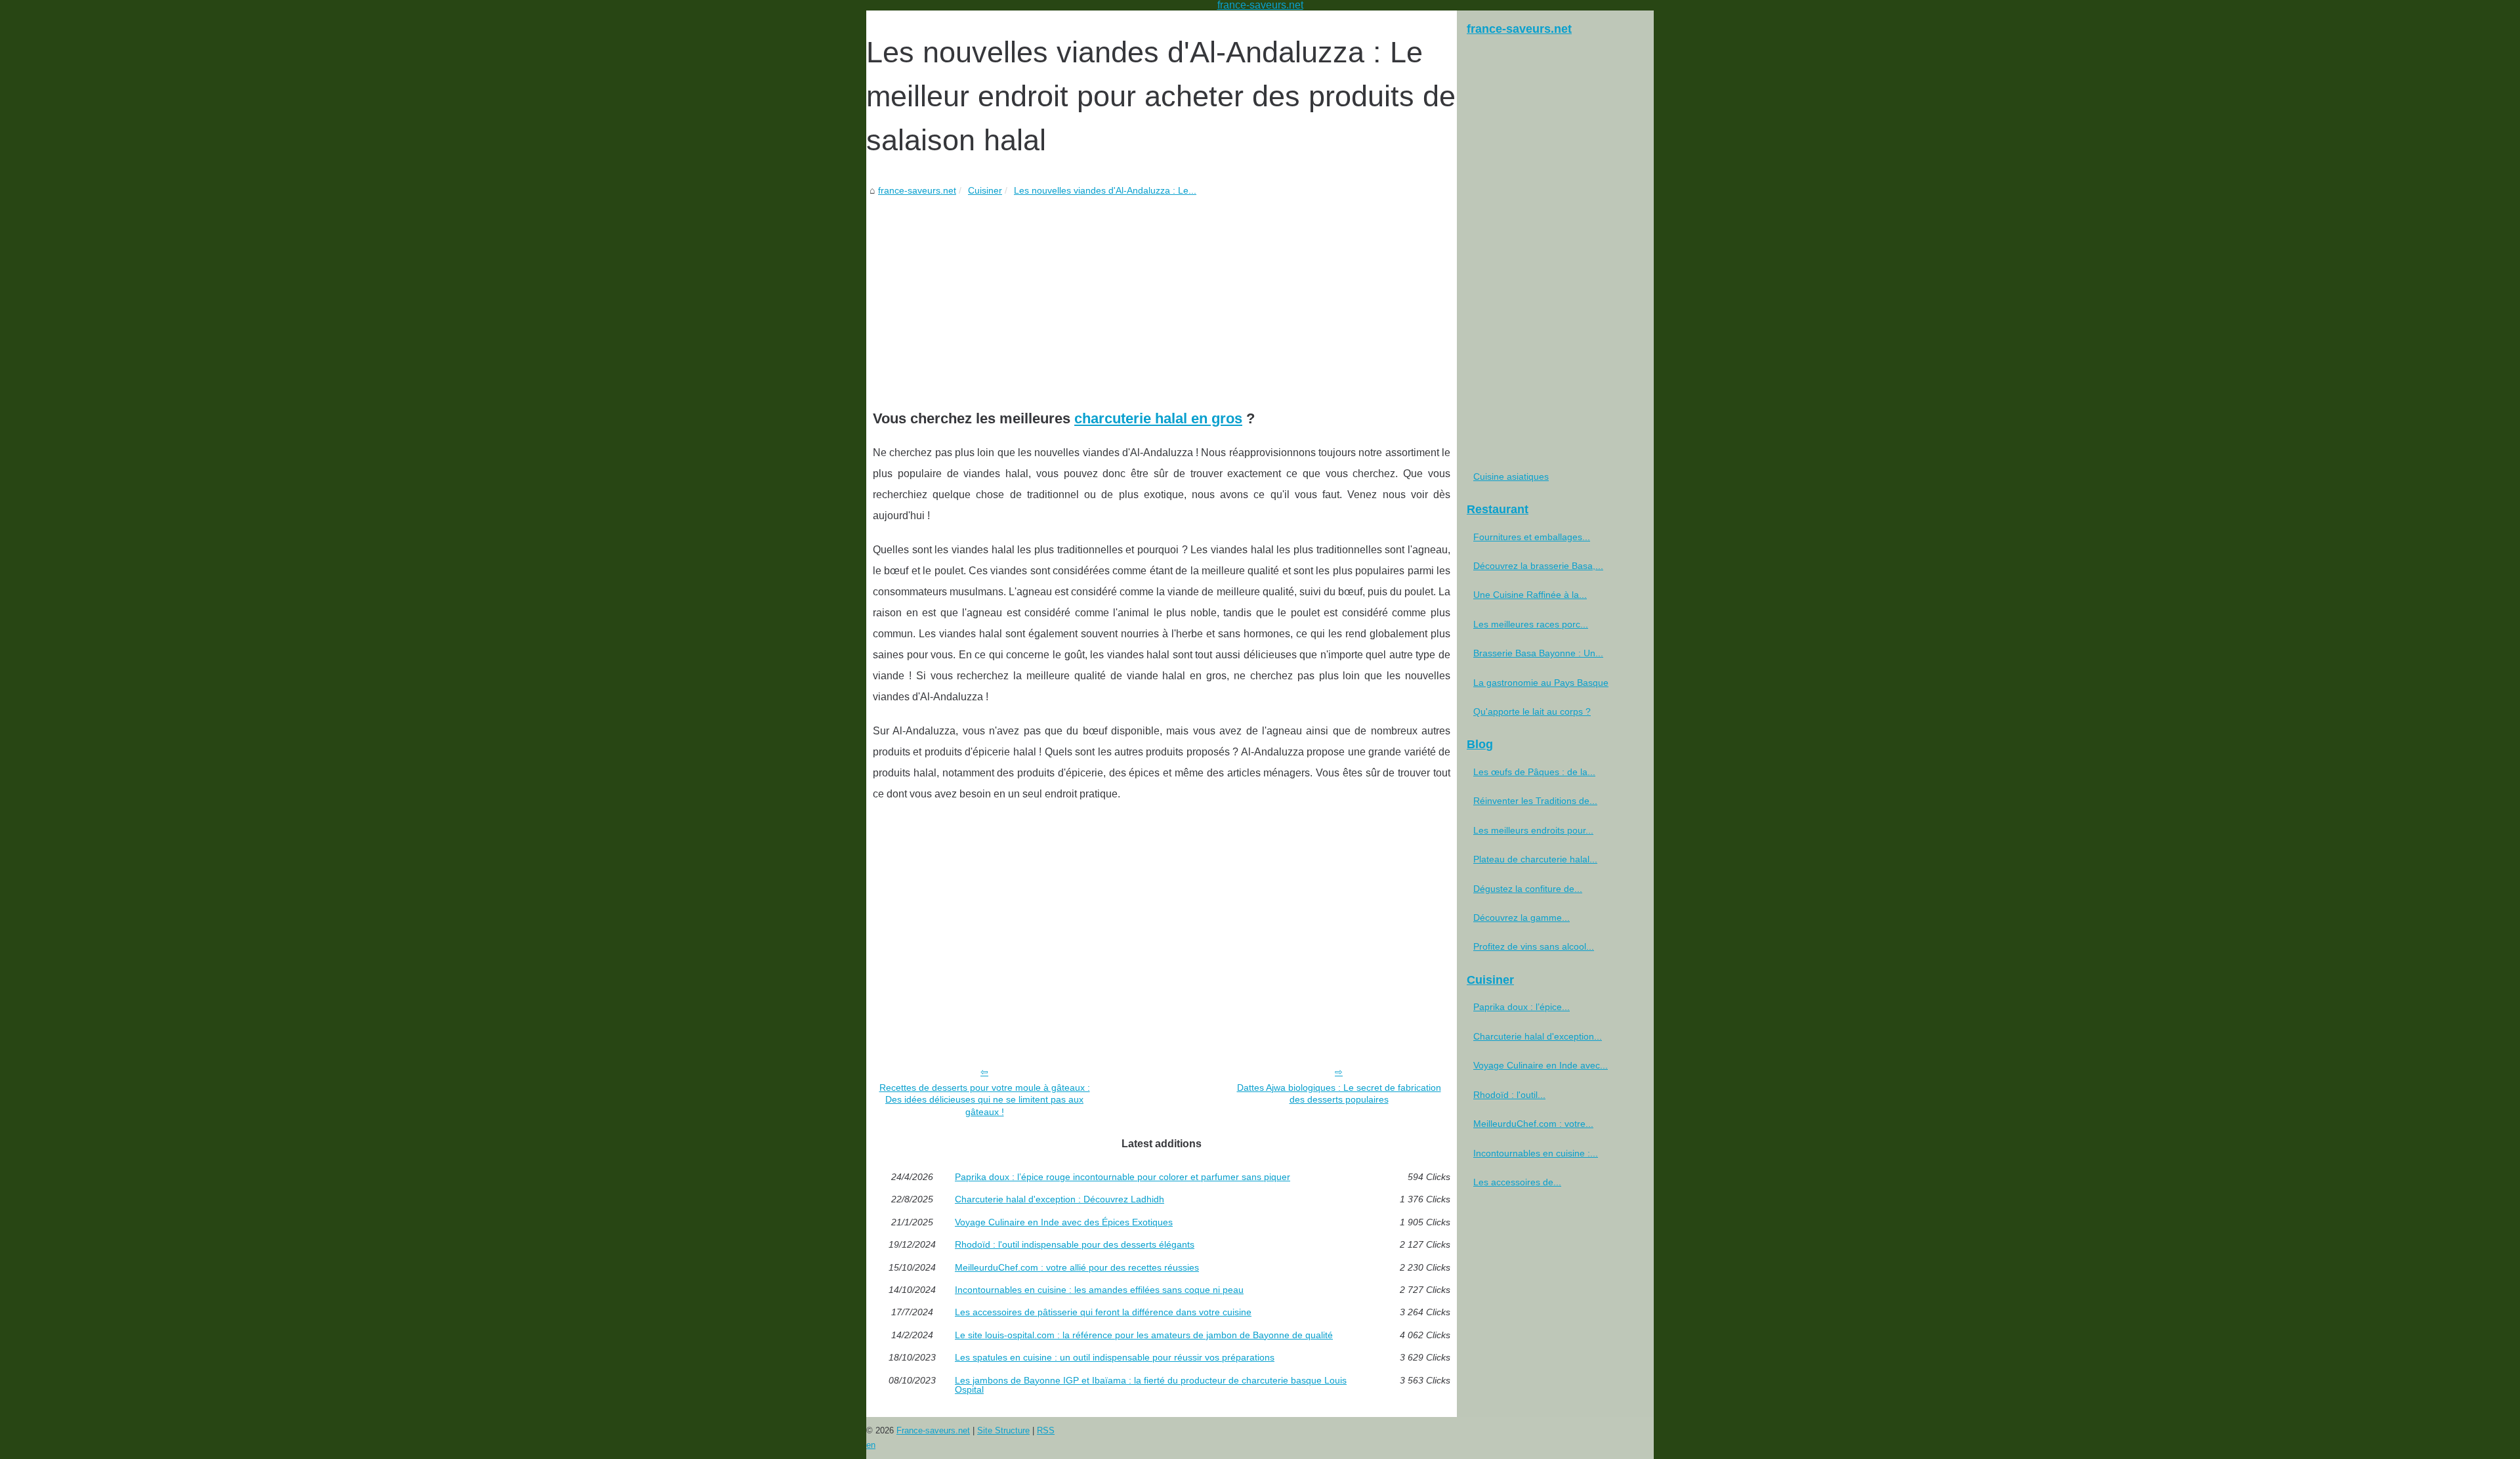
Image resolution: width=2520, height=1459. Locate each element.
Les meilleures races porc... (1531, 624)
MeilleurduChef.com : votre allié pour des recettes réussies (1077, 1267)
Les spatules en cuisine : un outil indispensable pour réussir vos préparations (1115, 1357)
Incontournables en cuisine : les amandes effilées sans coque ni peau (1099, 1290)
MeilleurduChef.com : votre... (1533, 1124)
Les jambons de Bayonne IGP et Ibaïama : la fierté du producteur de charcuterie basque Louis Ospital (1151, 1385)
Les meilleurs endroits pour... (1533, 830)
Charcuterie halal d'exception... (1538, 1036)
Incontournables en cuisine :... (1536, 1153)
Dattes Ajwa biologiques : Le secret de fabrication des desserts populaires (1339, 1094)
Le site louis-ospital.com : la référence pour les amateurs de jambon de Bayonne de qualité (1144, 1335)
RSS (1046, 1430)
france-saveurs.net (917, 190)
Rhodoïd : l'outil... (1509, 1095)
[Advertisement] (1162, 297)
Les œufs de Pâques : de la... (1534, 772)
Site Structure (1003, 1430)
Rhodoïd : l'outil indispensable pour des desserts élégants (1075, 1244)
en (871, 1445)
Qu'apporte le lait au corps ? (1532, 711)
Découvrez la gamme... (1522, 918)
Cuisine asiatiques (1511, 476)
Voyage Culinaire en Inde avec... (1541, 1065)
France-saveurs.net (933, 1430)
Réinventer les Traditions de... (1535, 801)
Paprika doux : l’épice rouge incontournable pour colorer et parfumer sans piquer (1123, 1177)
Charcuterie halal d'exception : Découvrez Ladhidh (1060, 1199)
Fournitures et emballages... (1532, 537)
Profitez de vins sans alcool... (1534, 946)
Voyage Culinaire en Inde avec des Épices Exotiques (1064, 1222)
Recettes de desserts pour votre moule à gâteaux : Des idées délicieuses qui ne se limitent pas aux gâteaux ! (985, 1100)
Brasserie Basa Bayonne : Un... (1538, 653)
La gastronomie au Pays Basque (1541, 683)
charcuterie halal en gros (1158, 418)
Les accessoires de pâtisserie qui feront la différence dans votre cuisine (1103, 1312)
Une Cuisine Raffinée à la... (1530, 595)
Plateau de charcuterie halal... (1535, 859)
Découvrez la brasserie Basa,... (1538, 566)
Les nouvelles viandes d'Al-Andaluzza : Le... (1105, 190)
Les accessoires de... (1517, 1182)
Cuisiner (985, 190)
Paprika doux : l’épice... (1522, 1007)
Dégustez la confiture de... (1528, 889)
